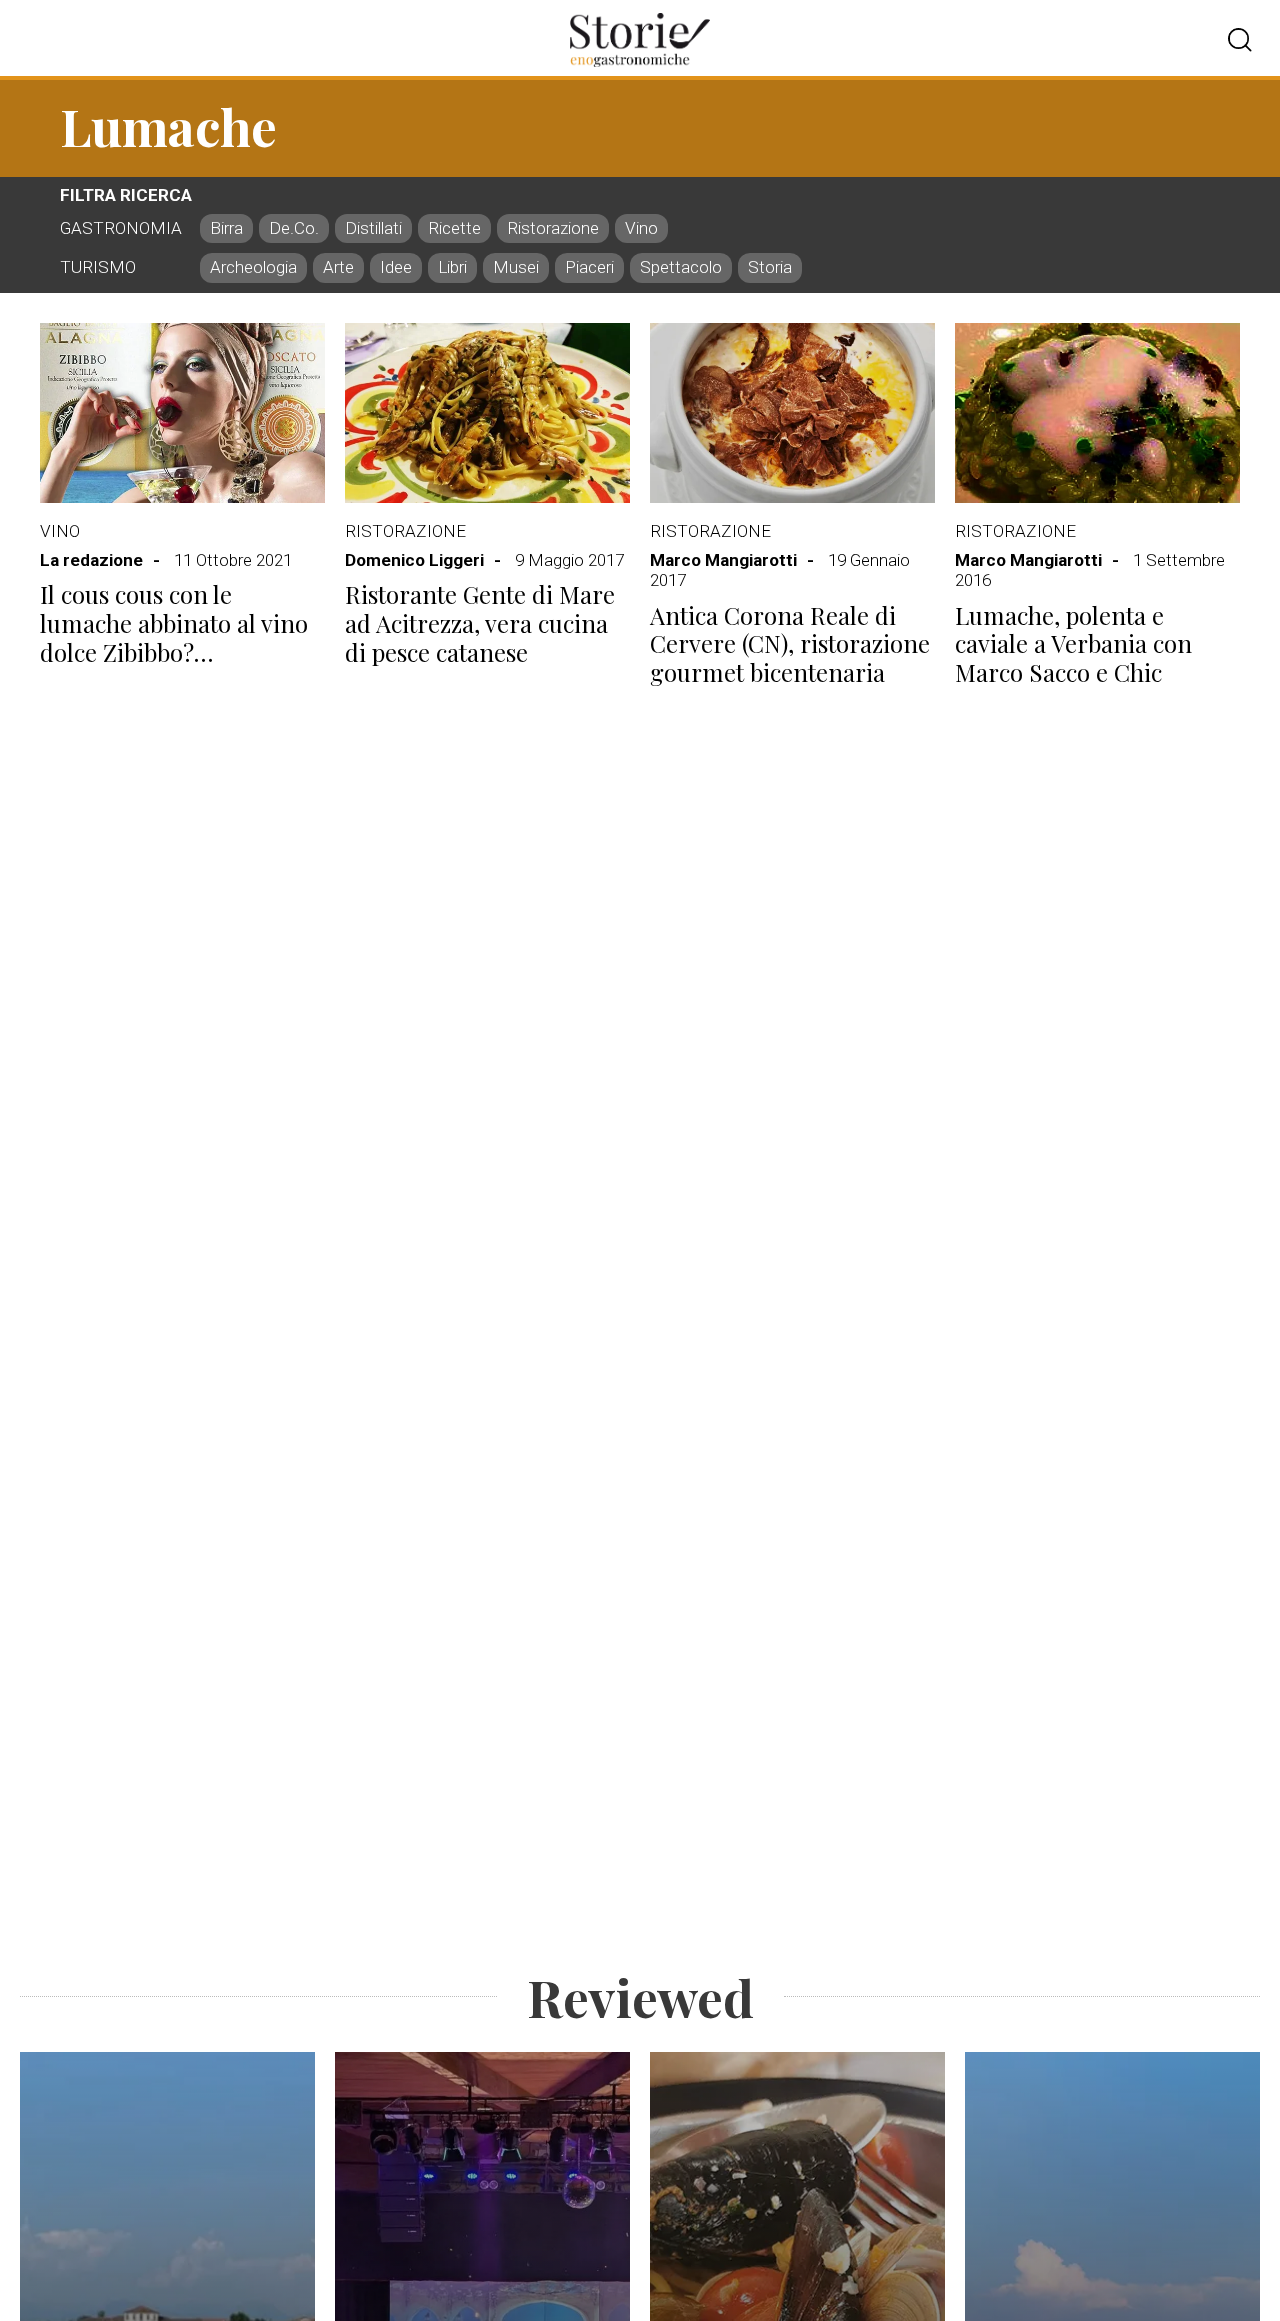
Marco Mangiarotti (723, 560)
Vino (60, 531)
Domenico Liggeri (414, 560)
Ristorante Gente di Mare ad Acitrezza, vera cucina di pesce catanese (480, 623)
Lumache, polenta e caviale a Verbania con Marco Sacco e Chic (1073, 644)
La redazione (91, 560)
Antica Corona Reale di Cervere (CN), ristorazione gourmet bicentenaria (790, 644)
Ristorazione (405, 531)
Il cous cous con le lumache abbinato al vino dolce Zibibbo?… (174, 623)
